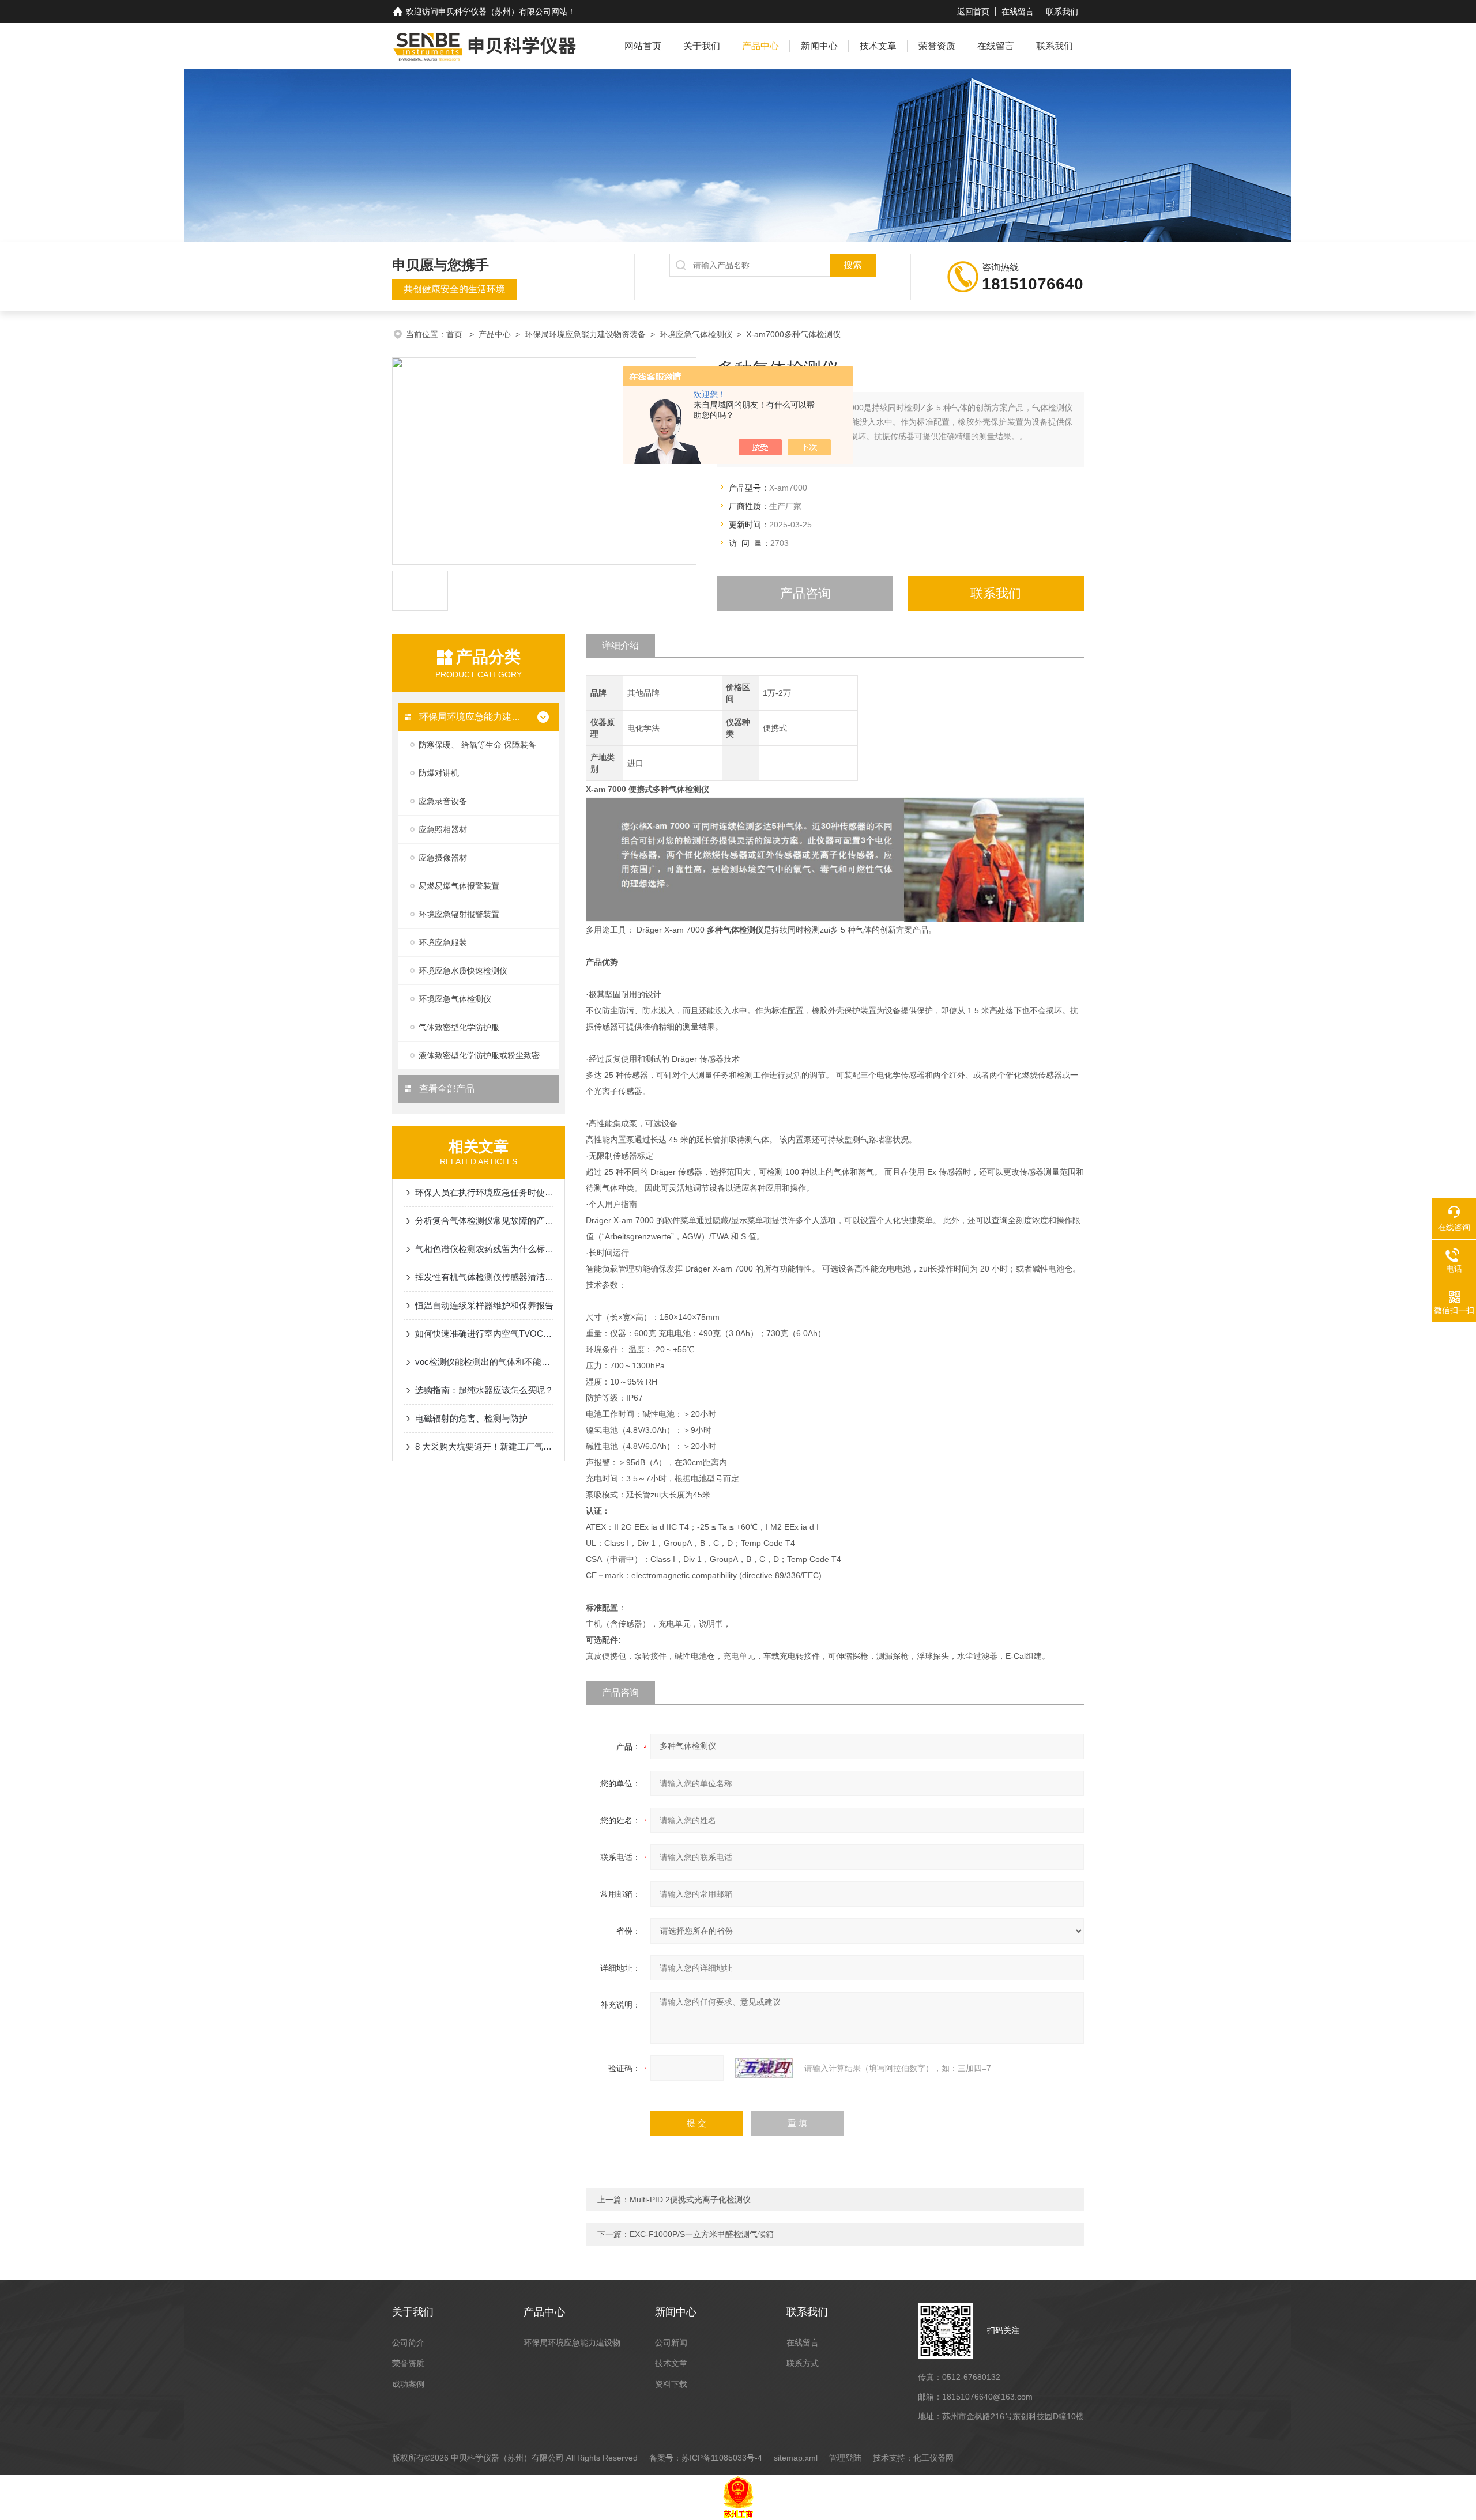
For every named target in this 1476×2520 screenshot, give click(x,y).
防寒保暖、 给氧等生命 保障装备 (477, 745)
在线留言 (1018, 12)
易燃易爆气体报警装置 (459, 886)
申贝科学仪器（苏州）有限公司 (495, 12)
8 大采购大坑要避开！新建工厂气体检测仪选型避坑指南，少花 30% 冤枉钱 (484, 1446)
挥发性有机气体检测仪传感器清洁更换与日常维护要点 (484, 1277)
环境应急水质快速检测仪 (463, 971)
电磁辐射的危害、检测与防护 (471, 1418)
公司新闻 (671, 2342)
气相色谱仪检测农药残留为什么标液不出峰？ (484, 1249)
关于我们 (702, 46)
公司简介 (408, 2342)
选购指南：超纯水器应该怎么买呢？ (484, 1390)
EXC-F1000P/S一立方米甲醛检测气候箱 (702, 2234)
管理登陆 (845, 2458)
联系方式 (803, 2363)
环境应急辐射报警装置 (459, 914)
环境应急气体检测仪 (696, 334)
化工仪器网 (933, 2458)
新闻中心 (819, 46)
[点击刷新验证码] (764, 2068)
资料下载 (671, 2384)
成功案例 (408, 2384)
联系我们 (1062, 12)
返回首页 (973, 12)
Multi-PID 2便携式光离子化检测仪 (690, 2200)
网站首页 (643, 46)
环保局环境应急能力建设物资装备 (585, 334)
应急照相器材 (443, 829)
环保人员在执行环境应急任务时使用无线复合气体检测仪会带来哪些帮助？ (484, 1192)
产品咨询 (805, 593)
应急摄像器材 (443, 858)
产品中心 (760, 46)
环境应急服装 (443, 942)
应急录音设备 (443, 801)
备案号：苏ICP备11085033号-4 (706, 2458)
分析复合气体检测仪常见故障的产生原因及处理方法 (484, 1221)
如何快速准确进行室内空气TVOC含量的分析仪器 (484, 1333)
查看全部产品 (446, 1089)
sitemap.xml (796, 2458)
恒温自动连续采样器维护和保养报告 (484, 1305)
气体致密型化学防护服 (459, 1027)
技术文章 (878, 46)
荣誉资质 (937, 46)
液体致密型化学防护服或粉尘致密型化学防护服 (489, 1055)
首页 (455, 334)
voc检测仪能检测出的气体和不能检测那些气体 (484, 1362)
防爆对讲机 (439, 773)
